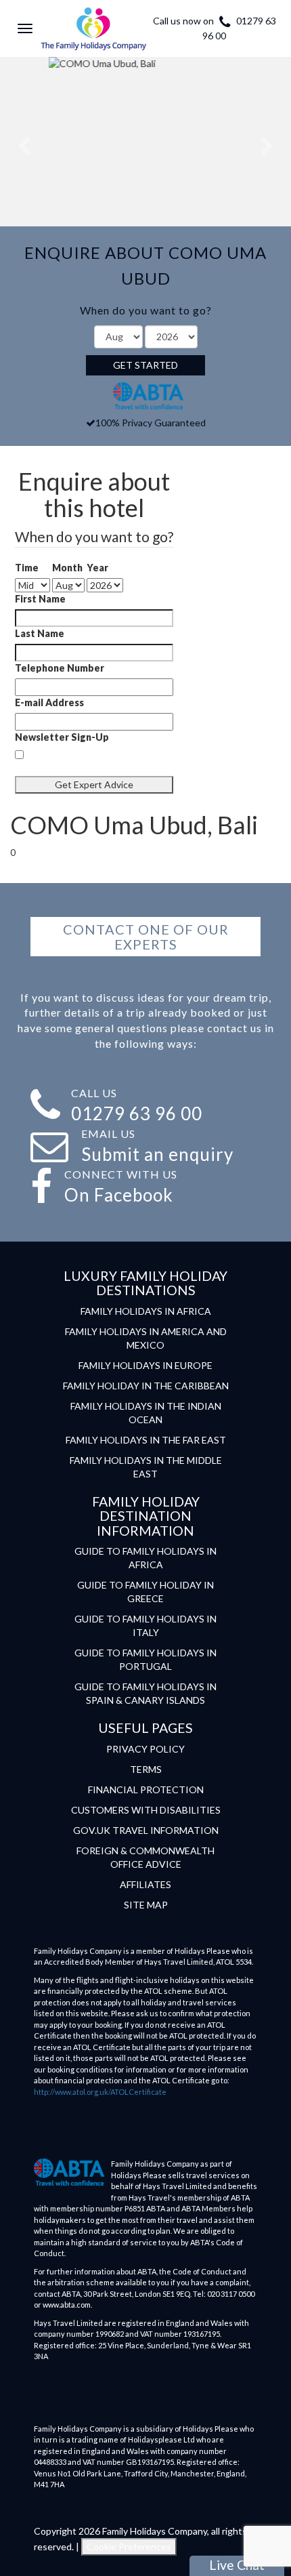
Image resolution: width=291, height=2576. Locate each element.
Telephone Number (60, 668)
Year (97, 568)
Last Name (40, 633)
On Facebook (119, 1195)
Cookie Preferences (129, 2547)
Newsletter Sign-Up (62, 737)
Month (67, 568)
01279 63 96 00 (137, 1113)
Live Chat (237, 2565)
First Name (40, 599)
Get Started (145, 365)
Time (27, 568)
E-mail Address (49, 702)
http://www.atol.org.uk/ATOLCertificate (100, 2092)
